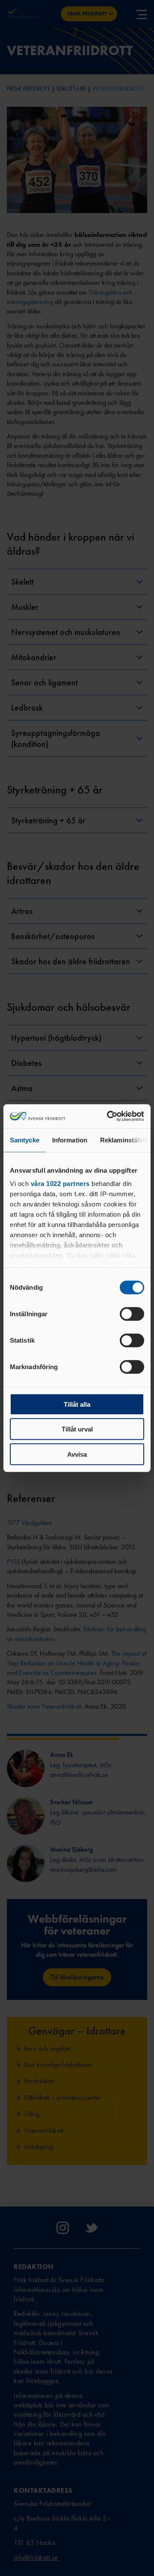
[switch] (132, 1314)
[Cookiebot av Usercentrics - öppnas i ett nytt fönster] (109, 1116)
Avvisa (77, 1454)
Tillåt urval (77, 1429)
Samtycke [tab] (25, 1140)
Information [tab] (70, 1140)
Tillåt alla (77, 1404)
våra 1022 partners (60, 1184)
